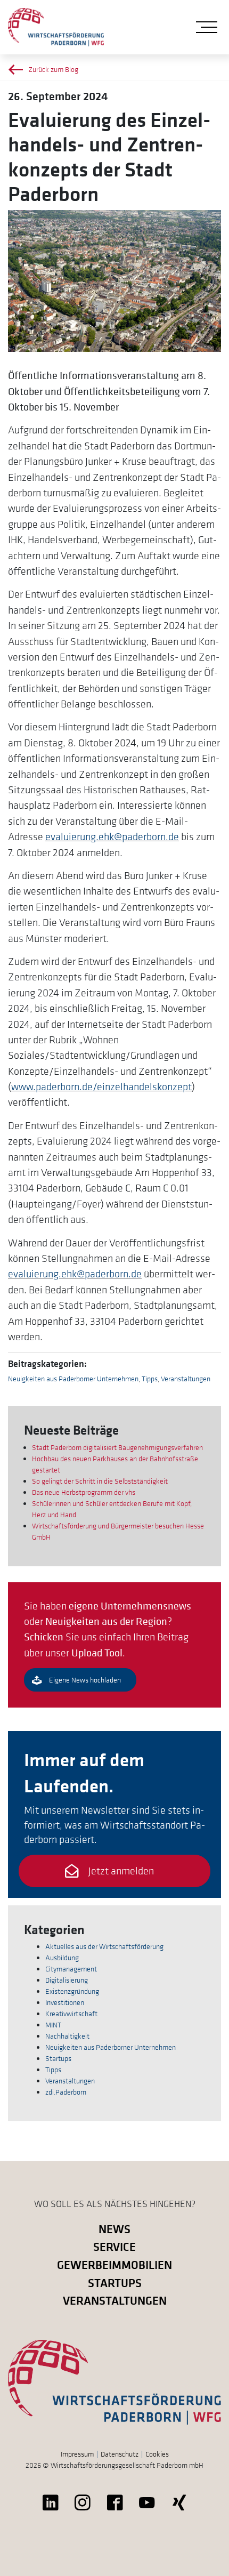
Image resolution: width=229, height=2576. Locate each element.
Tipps (150, 1379)
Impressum (77, 2454)
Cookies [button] (157, 2454)
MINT (53, 2025)
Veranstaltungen (186, 1379)
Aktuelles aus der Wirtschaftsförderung (104, 1946)
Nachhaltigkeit (67, 2036)
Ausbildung (62, 1958)
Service (114, 2246)
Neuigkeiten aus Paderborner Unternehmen (73, 1379)
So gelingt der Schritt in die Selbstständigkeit (100, 1481)
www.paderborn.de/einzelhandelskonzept (101, 1086)
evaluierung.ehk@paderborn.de (112, 836)
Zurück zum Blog (53, 69)
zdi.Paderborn (66, 2092)
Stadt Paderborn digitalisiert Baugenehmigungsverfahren (117, 1447)
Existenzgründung (72, 1991)
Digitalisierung (67, 1980)
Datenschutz (120, 2454)
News (114, 2229)
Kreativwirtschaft (71, 2014)
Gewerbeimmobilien (114, 2264)
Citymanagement (71, 1969)
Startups (58, 2058)
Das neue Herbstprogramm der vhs (84, 1492)
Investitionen (65, 2002)
